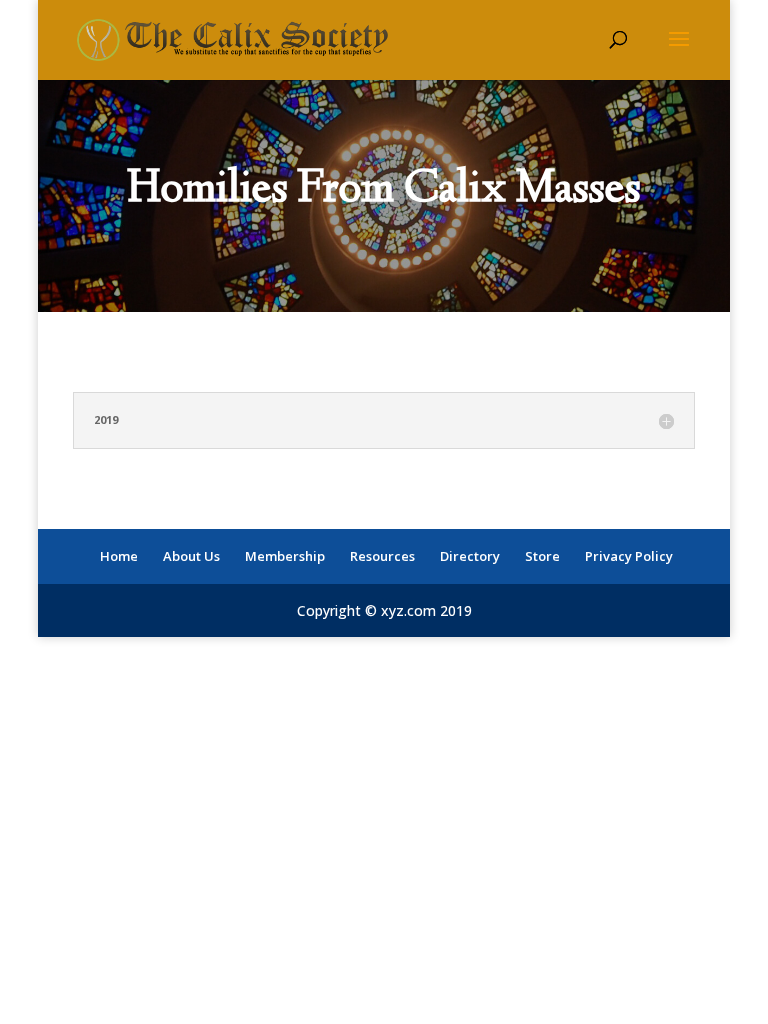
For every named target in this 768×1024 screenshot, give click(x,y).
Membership (285, 556)
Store (542, 556)
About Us (191, 556)
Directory (470, 556)
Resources (382, 556)
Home (119, 556)
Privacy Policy (629, 556)
